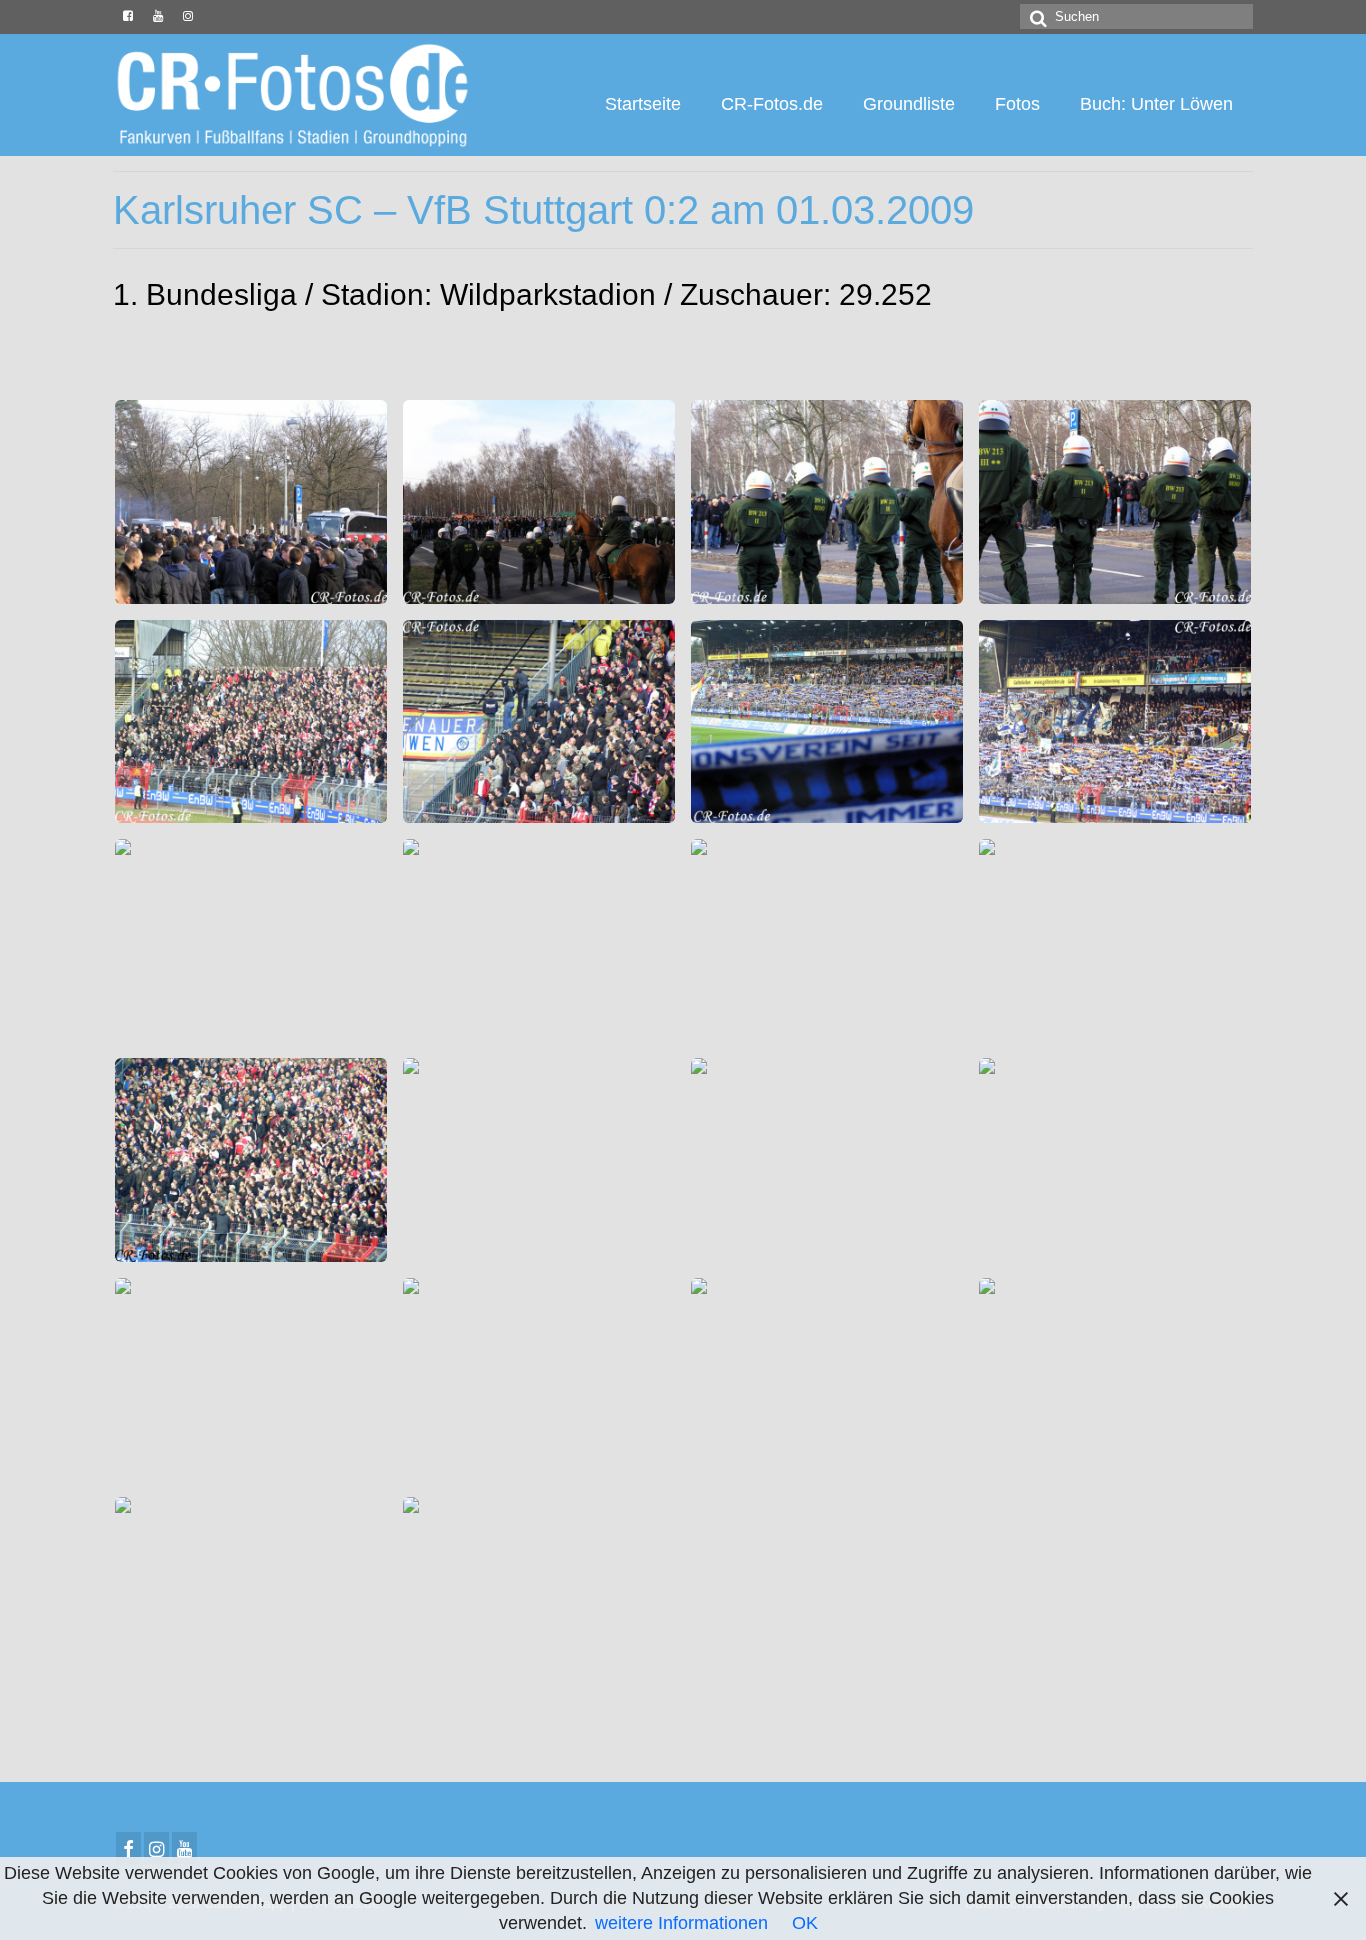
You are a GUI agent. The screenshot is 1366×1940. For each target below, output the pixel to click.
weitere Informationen (681, 1923)
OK (805, 1923)
